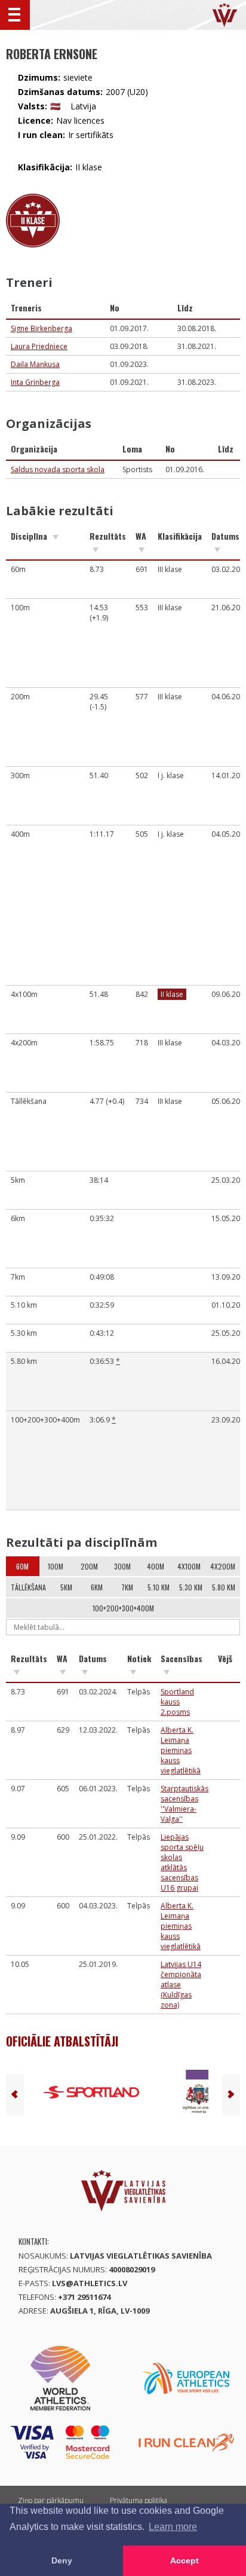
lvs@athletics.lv (90, 2283)
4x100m (189, 1566)
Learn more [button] (173, 2527)
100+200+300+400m (123, 1608)
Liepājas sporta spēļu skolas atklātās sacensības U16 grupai (182, 1862)
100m (56, 1566)
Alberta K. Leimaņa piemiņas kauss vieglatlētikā (181, 1750)
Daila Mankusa (35, 364)
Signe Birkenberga (41, 328)
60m (22, 1566)
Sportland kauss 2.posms (177, 1702)
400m (156, 1566)
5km (66, 1587)
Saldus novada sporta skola (58, 469)
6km (97, 1587)
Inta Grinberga (35, 382)
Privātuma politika (139, 2500)
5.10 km (159, 1587)
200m (89, 1566)
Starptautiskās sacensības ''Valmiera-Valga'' (184, 1804)
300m (122, 1566)
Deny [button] (62, 2560)
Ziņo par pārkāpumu (51, 2500)
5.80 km (224, 1587)
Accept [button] (184, 2560)
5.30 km (191, 1587)
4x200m (223, 1566)
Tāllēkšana (28, 1587)
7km (127, 1587)
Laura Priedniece (39, 346)
